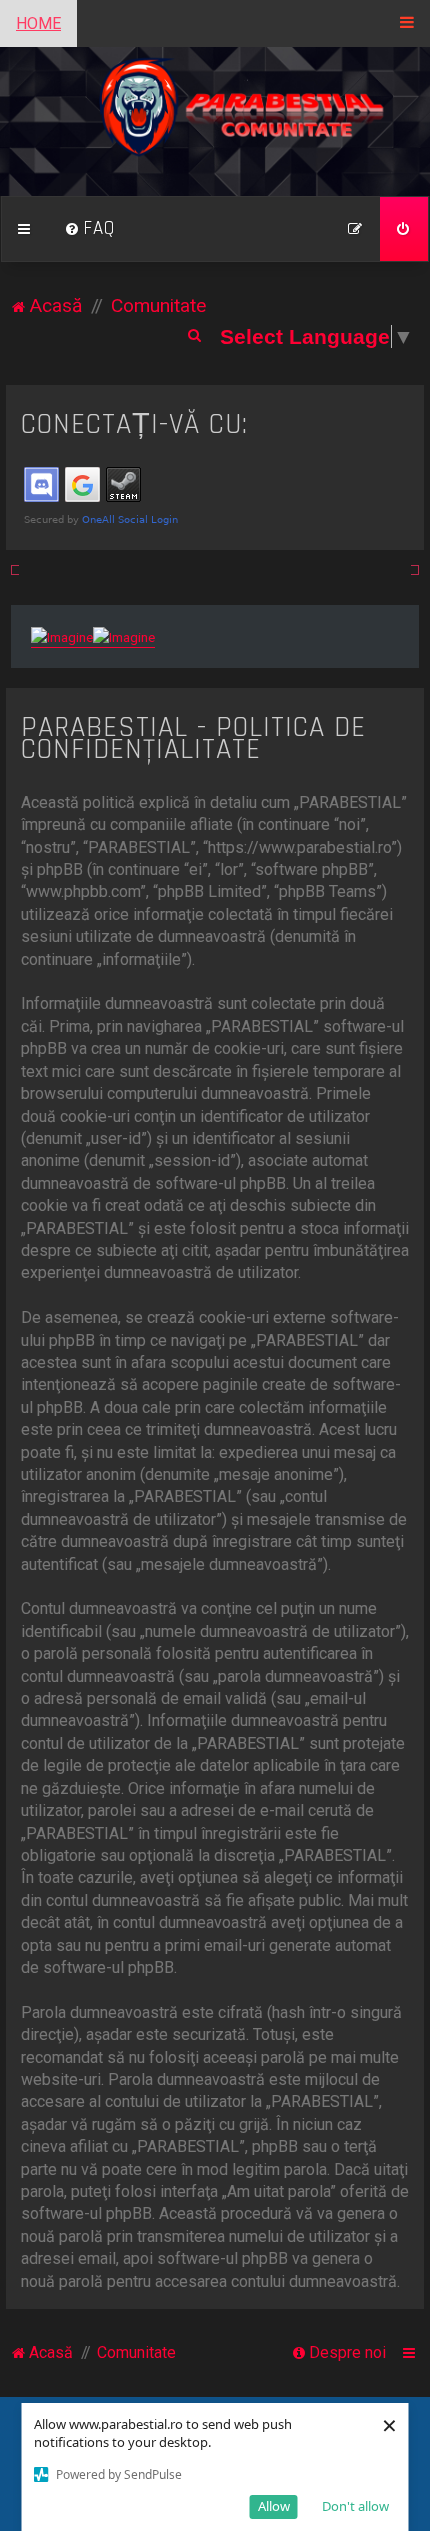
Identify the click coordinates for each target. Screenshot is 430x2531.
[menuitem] (90, 229)
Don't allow (355, 2506)
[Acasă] (215, 121)
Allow (274, 2506)
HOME (38, 23)
